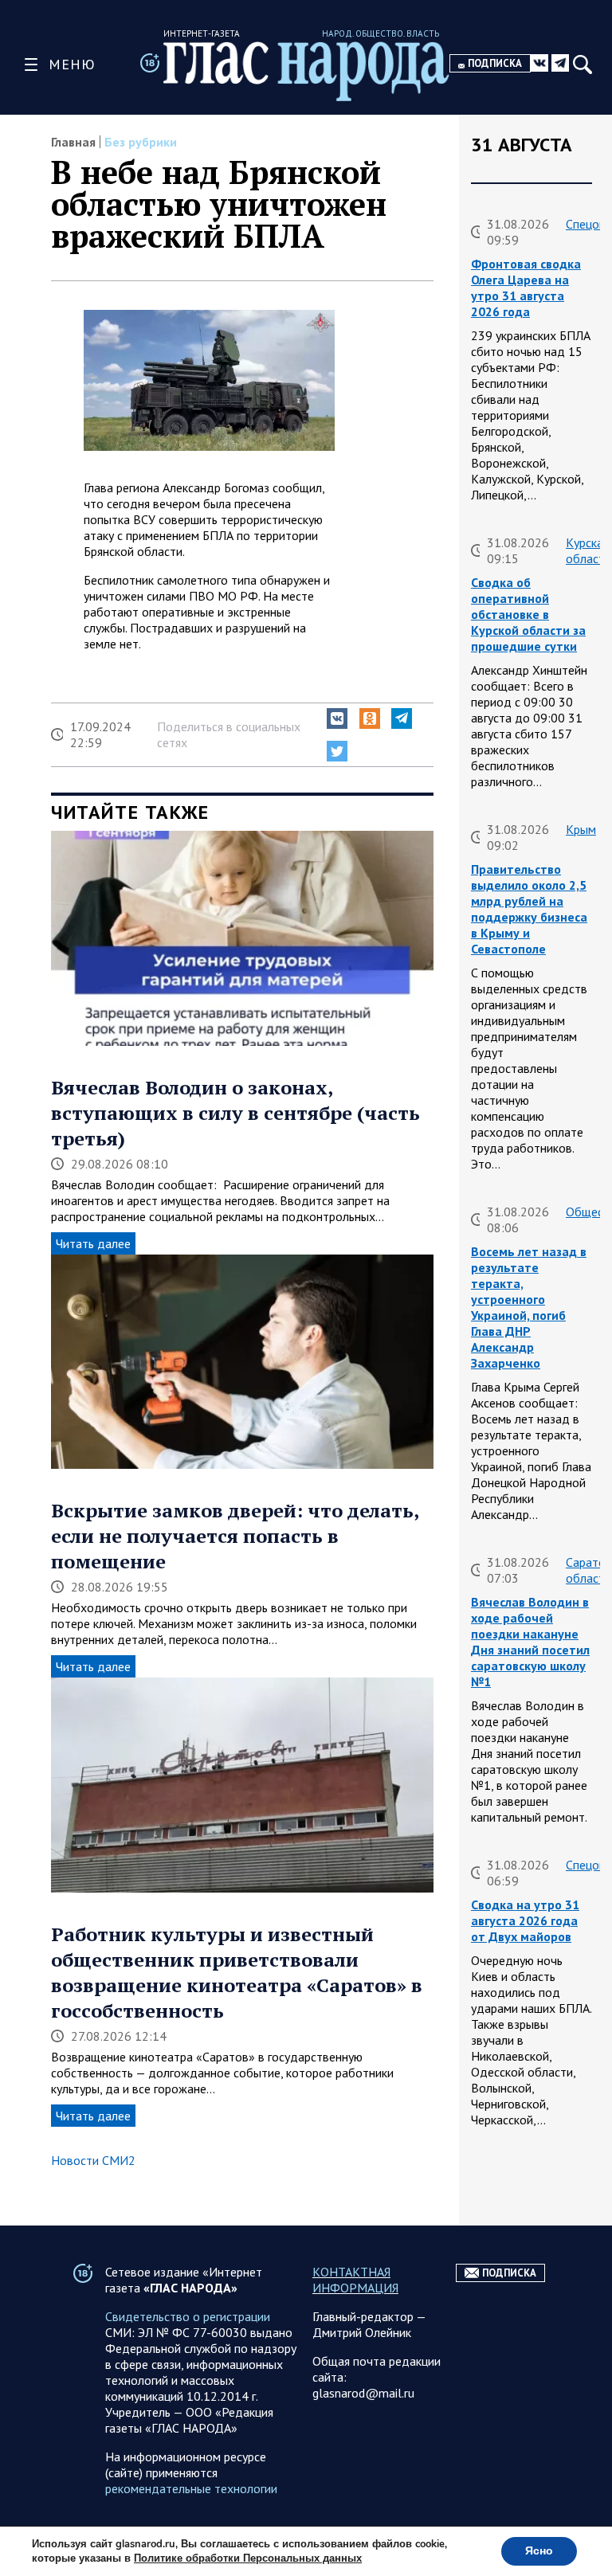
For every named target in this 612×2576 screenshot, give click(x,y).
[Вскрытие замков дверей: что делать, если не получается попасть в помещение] (242, 1364)
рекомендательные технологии (191, 2488)
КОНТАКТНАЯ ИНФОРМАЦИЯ (355, 2280)
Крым (581, 829)
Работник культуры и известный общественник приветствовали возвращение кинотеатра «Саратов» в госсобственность (237, 1972)
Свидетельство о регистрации (188, 2316)
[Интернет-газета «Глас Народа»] (306, 71)
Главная (73, 142)
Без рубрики (141, 142)
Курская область (588, 550)
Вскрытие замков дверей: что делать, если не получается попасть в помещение (235, 1536)
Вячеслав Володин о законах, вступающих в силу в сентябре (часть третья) (235, 1113)
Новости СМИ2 (93, 2160)
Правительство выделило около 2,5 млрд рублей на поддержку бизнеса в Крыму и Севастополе (529, 909)
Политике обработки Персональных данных (248, 2558)
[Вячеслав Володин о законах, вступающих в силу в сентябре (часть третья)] (242, 940)
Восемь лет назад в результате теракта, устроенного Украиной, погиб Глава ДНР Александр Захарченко (529, 1307)
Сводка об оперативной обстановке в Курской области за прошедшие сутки (528, 614)
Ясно (539, 2551)
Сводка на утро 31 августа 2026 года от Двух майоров (525, 1920)
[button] (337, 718)
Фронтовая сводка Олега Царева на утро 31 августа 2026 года (526, 288)
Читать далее (93, 1243)
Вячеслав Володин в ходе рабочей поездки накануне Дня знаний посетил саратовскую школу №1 (530, 1642)
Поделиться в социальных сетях (229, 734)
